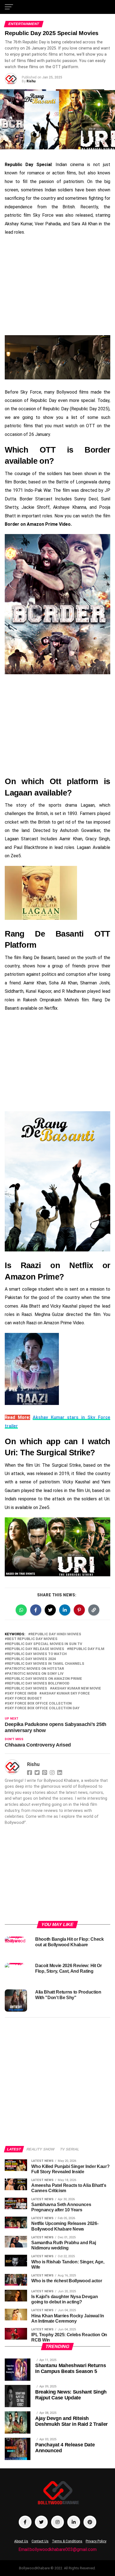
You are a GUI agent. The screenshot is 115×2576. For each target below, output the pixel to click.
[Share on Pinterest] (79, 1610)
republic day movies (27, 1689)
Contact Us (40, 2541)
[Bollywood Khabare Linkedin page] (74, 2522)
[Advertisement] (57, 286)
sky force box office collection (39, 1704)
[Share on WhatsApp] (21, 1610)
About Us (21, 2541)
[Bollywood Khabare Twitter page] (41, 2522)
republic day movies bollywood (38, 1684)
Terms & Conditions (67, 2541)
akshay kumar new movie (77, 1689)
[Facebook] (30, 1772)
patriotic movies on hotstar (35, 1669)
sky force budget (24, 1699)
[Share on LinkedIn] (65, 1610)
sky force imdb (22, 1694)
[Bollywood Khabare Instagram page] (57, 2522)
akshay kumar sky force (66, 1694)
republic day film (87, 1649)
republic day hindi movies (56, 1634)
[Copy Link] (94, 1610)
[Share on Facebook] (36, 1610)
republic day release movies (36, 1649)
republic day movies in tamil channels (46, 1664)
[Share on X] (50, 1610)
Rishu (31, 81)
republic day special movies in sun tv (45, 1644)
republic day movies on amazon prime (45, 1679)
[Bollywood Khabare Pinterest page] (90, 2522)
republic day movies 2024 (31, 1659)
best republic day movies (32, 1639)
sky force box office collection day (43, 1708)
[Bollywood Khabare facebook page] (25, 2522)
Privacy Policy (96, 2541)
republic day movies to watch (37, 1654)
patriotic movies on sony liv (35, 1674)
